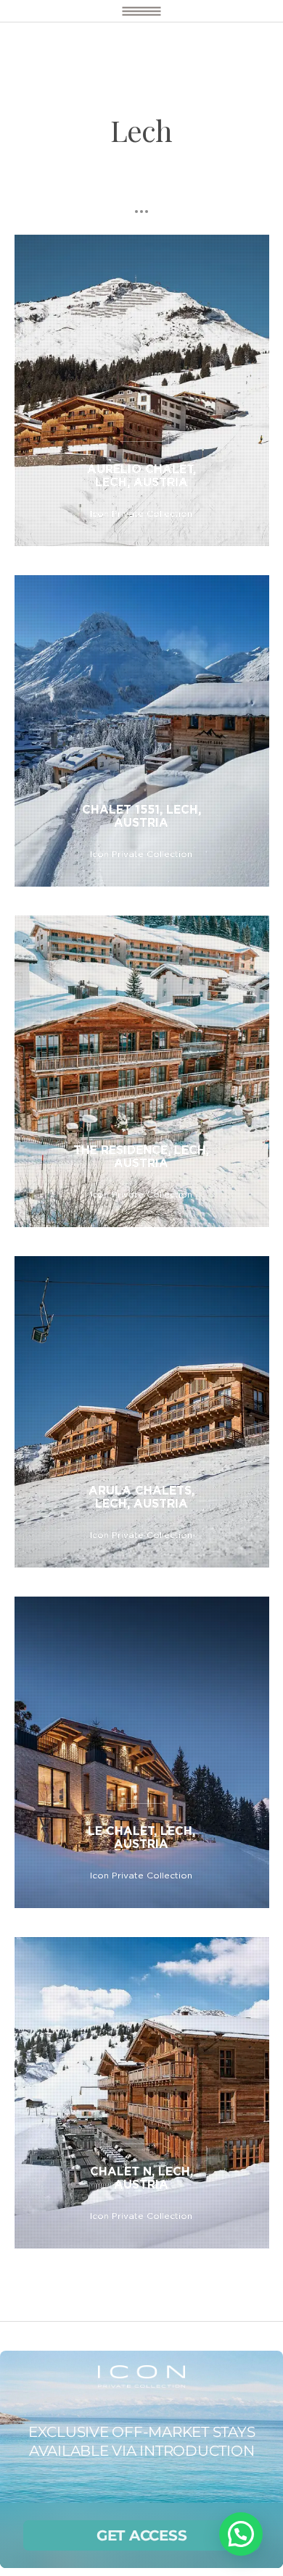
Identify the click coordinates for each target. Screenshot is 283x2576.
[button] (241, 2534)
